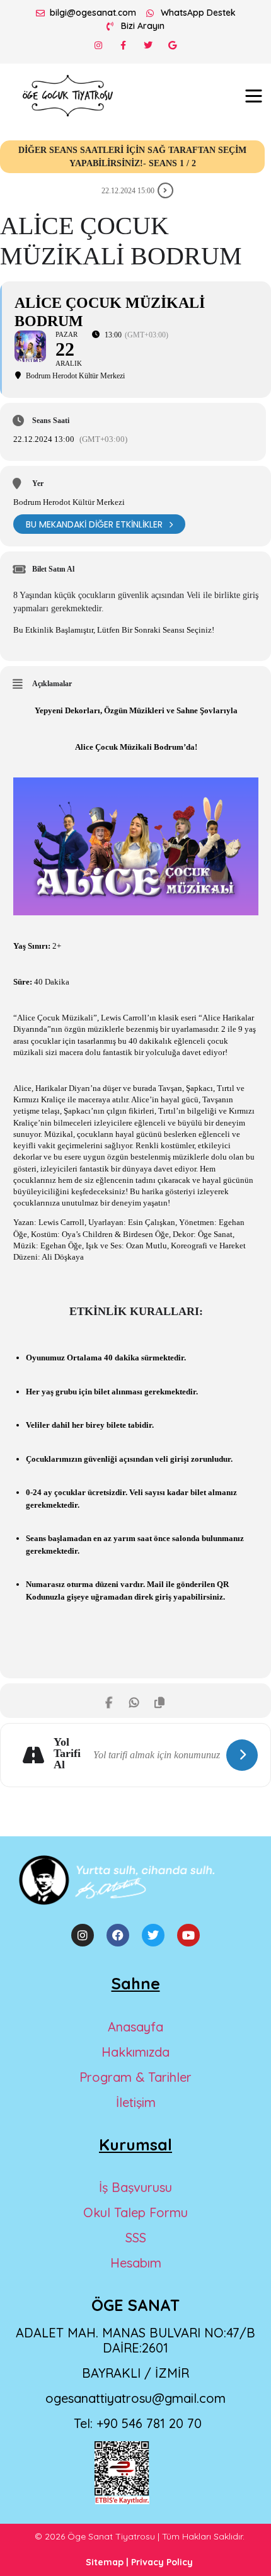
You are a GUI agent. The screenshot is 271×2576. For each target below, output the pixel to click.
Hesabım (136, 2263)
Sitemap (105, 2562)
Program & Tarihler (135, 2077)
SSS (136, 2238)
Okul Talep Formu (135, 2212)
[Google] (172, 45)
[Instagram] (99, 45)
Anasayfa (135, 2027)
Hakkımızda (135, 2052)
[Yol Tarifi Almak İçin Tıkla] (242, 1755)
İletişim (136, 2102)
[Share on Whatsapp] (134, 1701)
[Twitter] (148, 45)
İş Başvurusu (135, 2187)
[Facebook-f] (123, 45)
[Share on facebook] (109, 1701)
